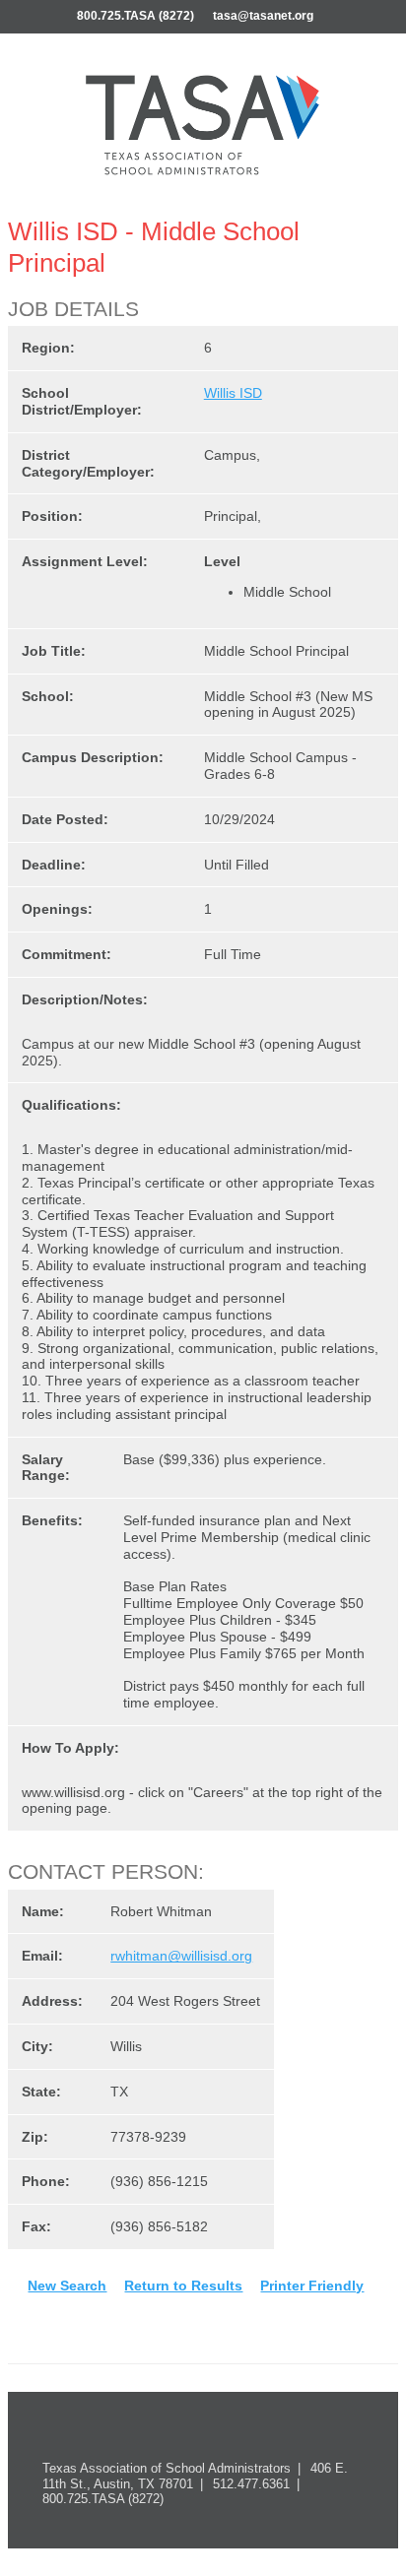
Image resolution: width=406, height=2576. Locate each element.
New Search (67, 2286)
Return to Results (183, 2286)
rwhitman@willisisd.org (181, 1956)
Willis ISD (233, 393)
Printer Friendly (312, 2286)
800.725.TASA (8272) (135, 16)
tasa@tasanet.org (263, 16)
